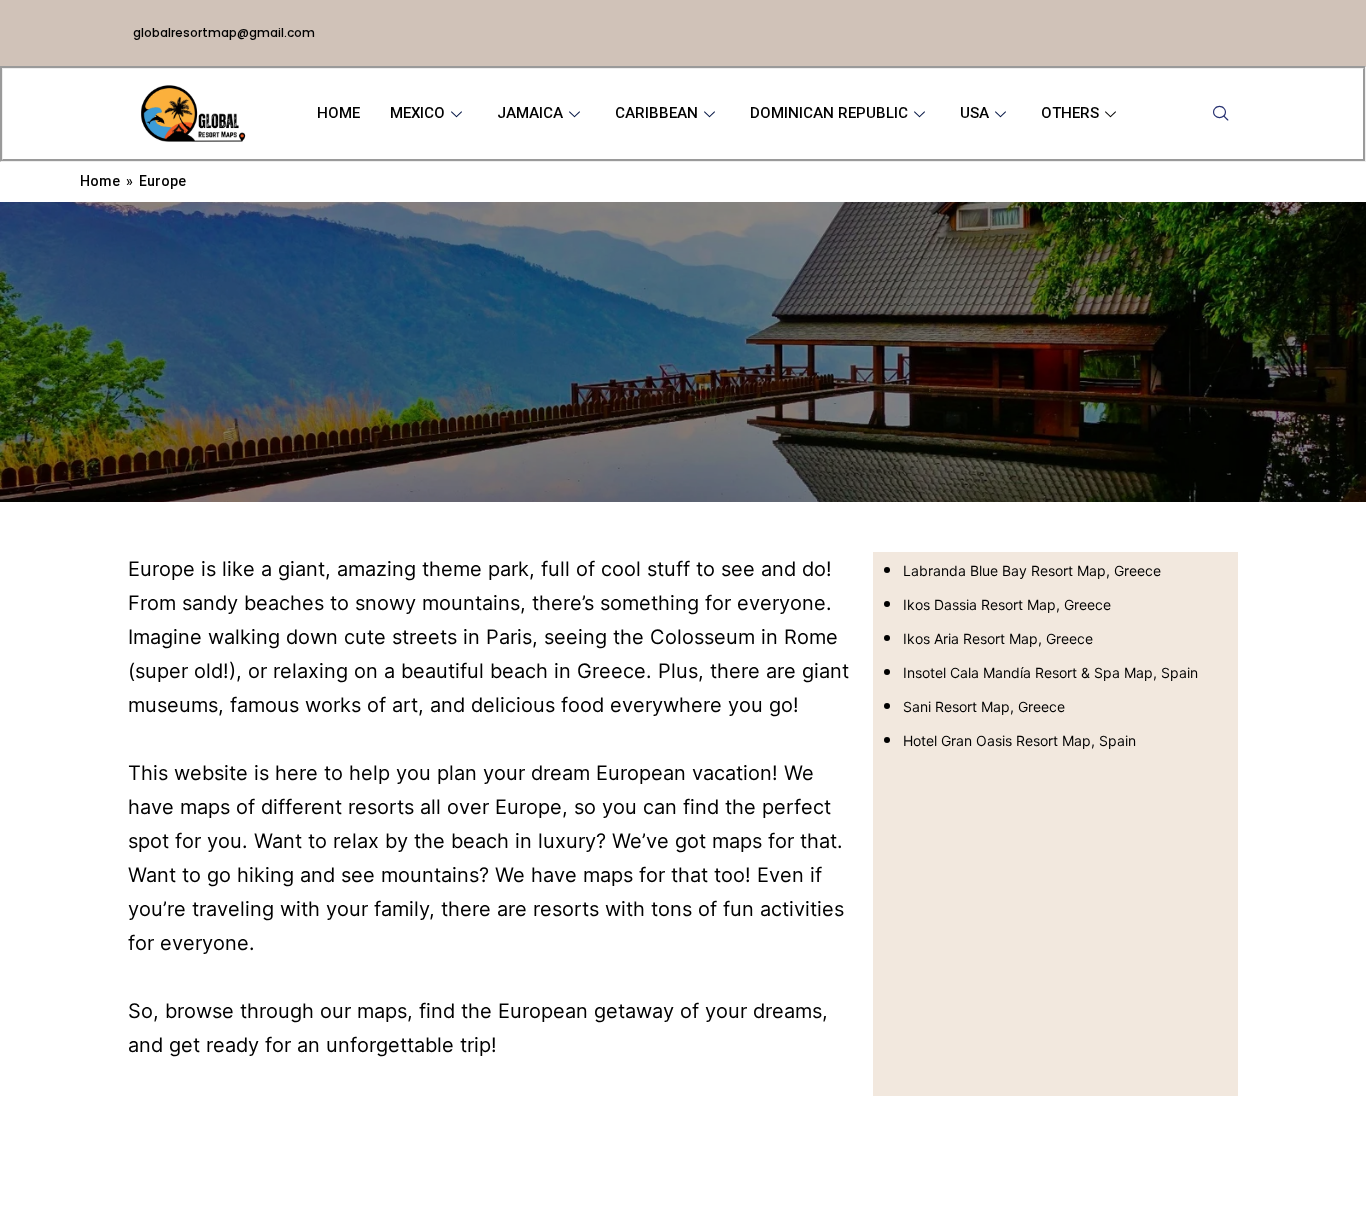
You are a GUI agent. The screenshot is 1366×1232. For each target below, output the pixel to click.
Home (338, 113)
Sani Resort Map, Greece (984, 706)
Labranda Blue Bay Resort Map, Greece (1032, 570)
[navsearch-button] (1221, 114)
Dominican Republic (829, 113)
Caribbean (656, 113)
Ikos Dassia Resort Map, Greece (1007, 604)
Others (1070, 113)
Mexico (417, 113)
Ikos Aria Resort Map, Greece (998, 638)
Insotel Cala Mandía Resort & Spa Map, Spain (1050, 672)
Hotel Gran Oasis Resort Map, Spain (1019, 740)
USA (974, 113)
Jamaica (530, 113)
